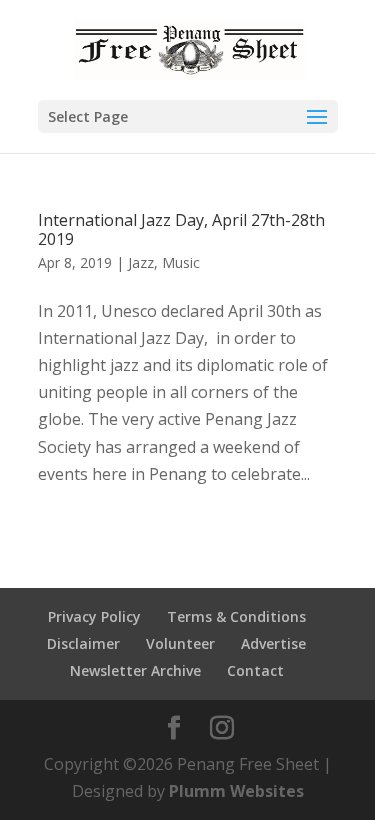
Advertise (273, 643)
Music (181, 262)
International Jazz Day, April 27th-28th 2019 (181, 229)
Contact (255, 670)
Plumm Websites (236, 791)
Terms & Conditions (236, 616)
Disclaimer (83, 643)
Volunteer (180, 643)
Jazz (141, 262)
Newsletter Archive (135, 670)
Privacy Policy (94, 616)
